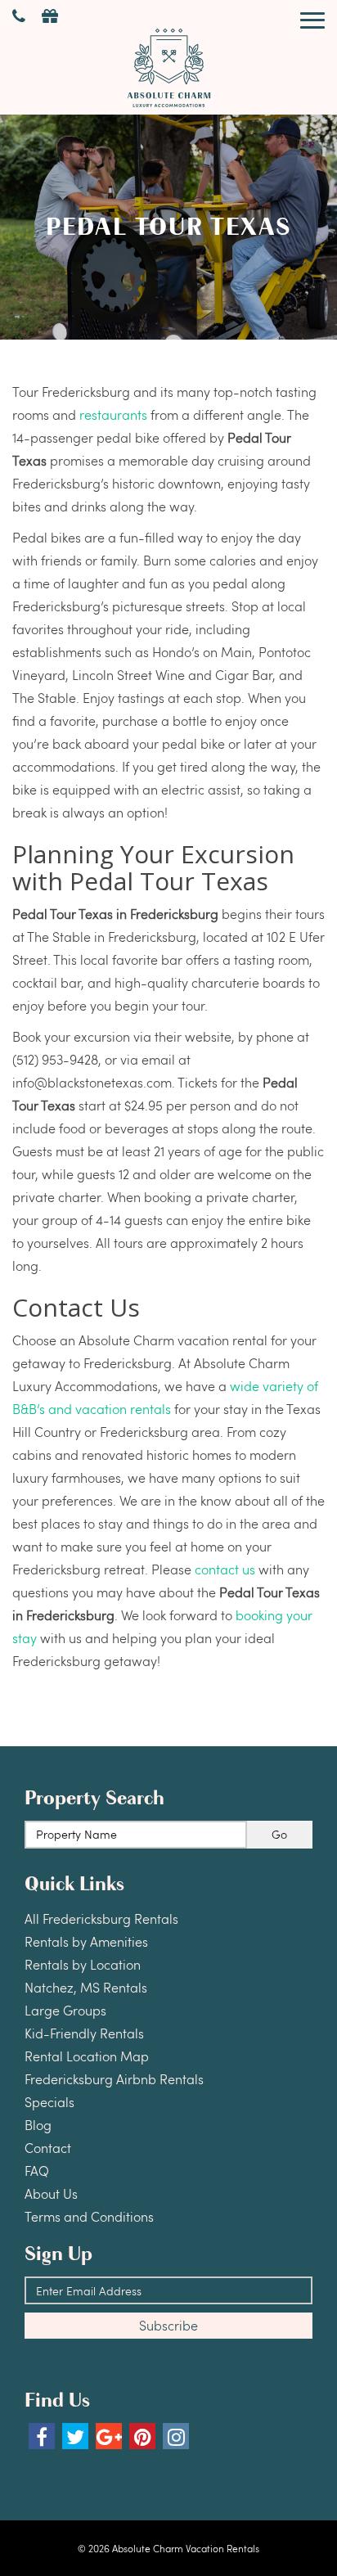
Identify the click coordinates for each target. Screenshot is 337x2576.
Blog (38, 2125)
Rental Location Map (87, 2056)
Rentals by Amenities (86, 1941)
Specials (49, 2102)
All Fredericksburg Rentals (101, 1918)
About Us (51, 2193)
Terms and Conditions (89, 2216)
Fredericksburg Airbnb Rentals (114, 2079)
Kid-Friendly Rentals (84, 2033)
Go (279, 1834)
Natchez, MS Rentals (86, 1987)
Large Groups (65, 2010)
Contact (48, 2148)
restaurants (113, 414)
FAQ (37, 2171)
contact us (225, 1569)
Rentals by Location (83, 1964)
